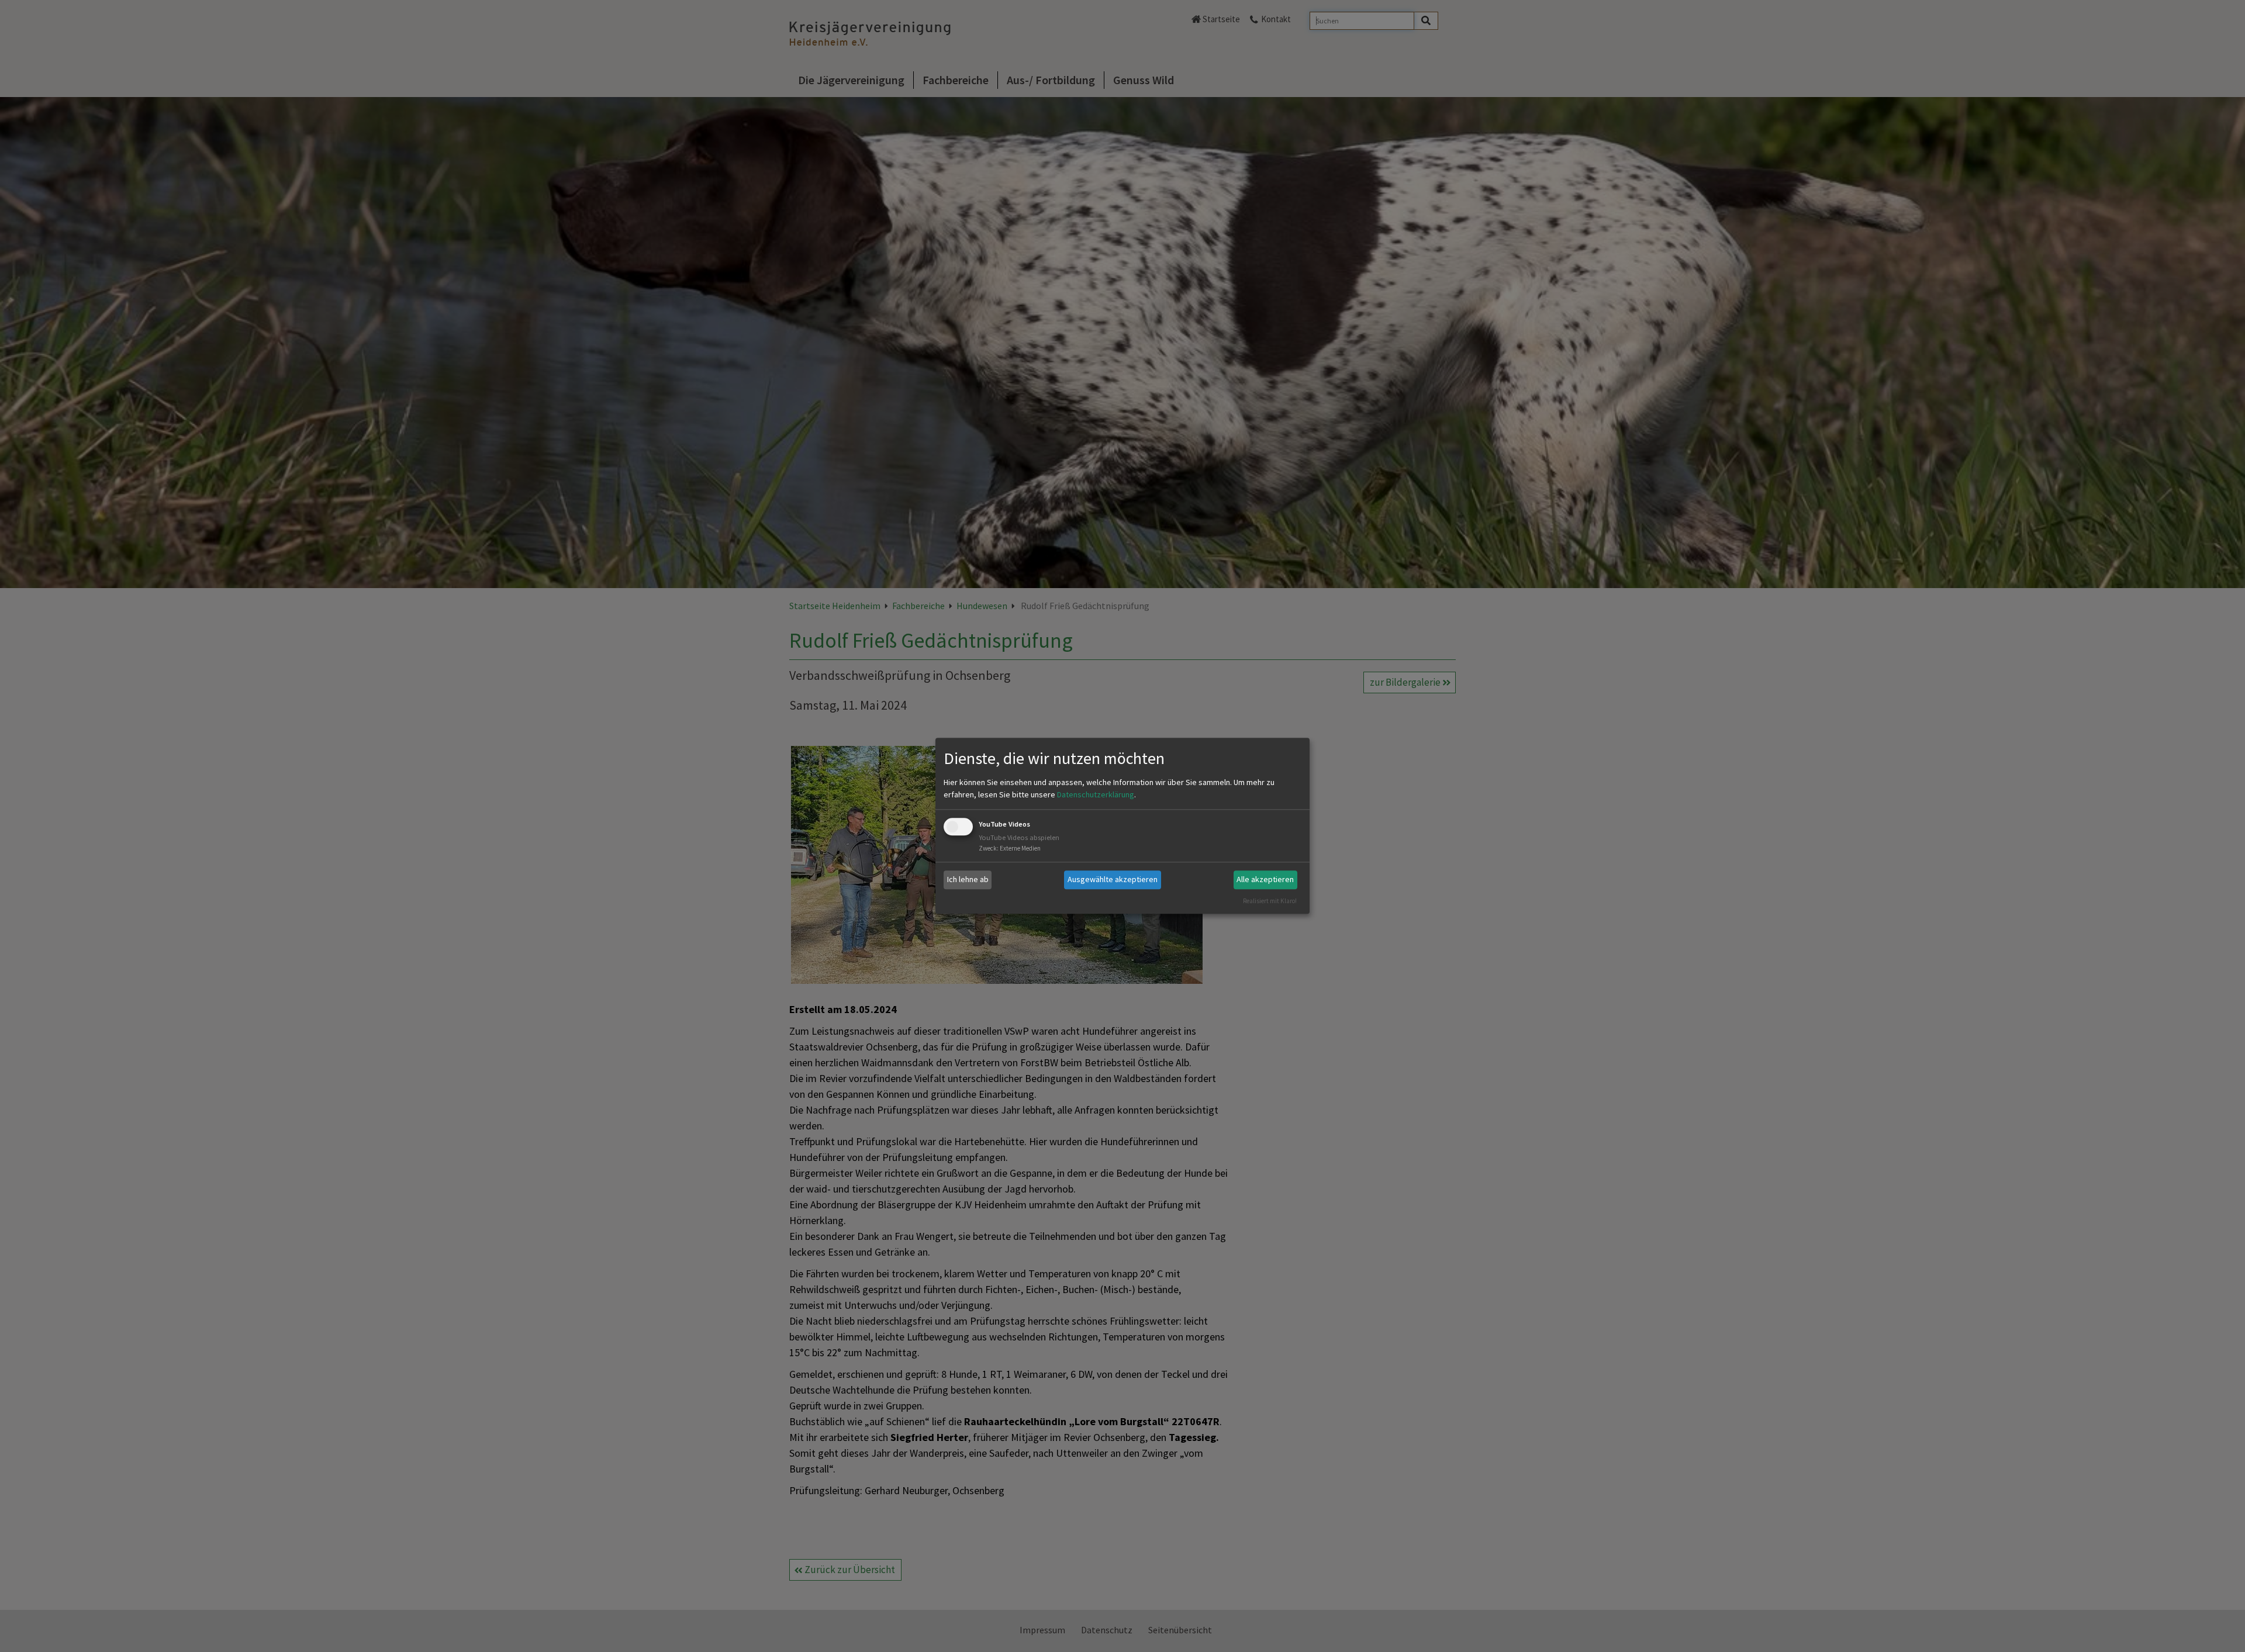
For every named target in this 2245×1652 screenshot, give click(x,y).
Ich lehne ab (968, 879)
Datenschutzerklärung (1096, 794)
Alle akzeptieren (1265, 879)
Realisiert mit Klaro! (1270, 901)
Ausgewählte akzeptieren (1113, 879)
